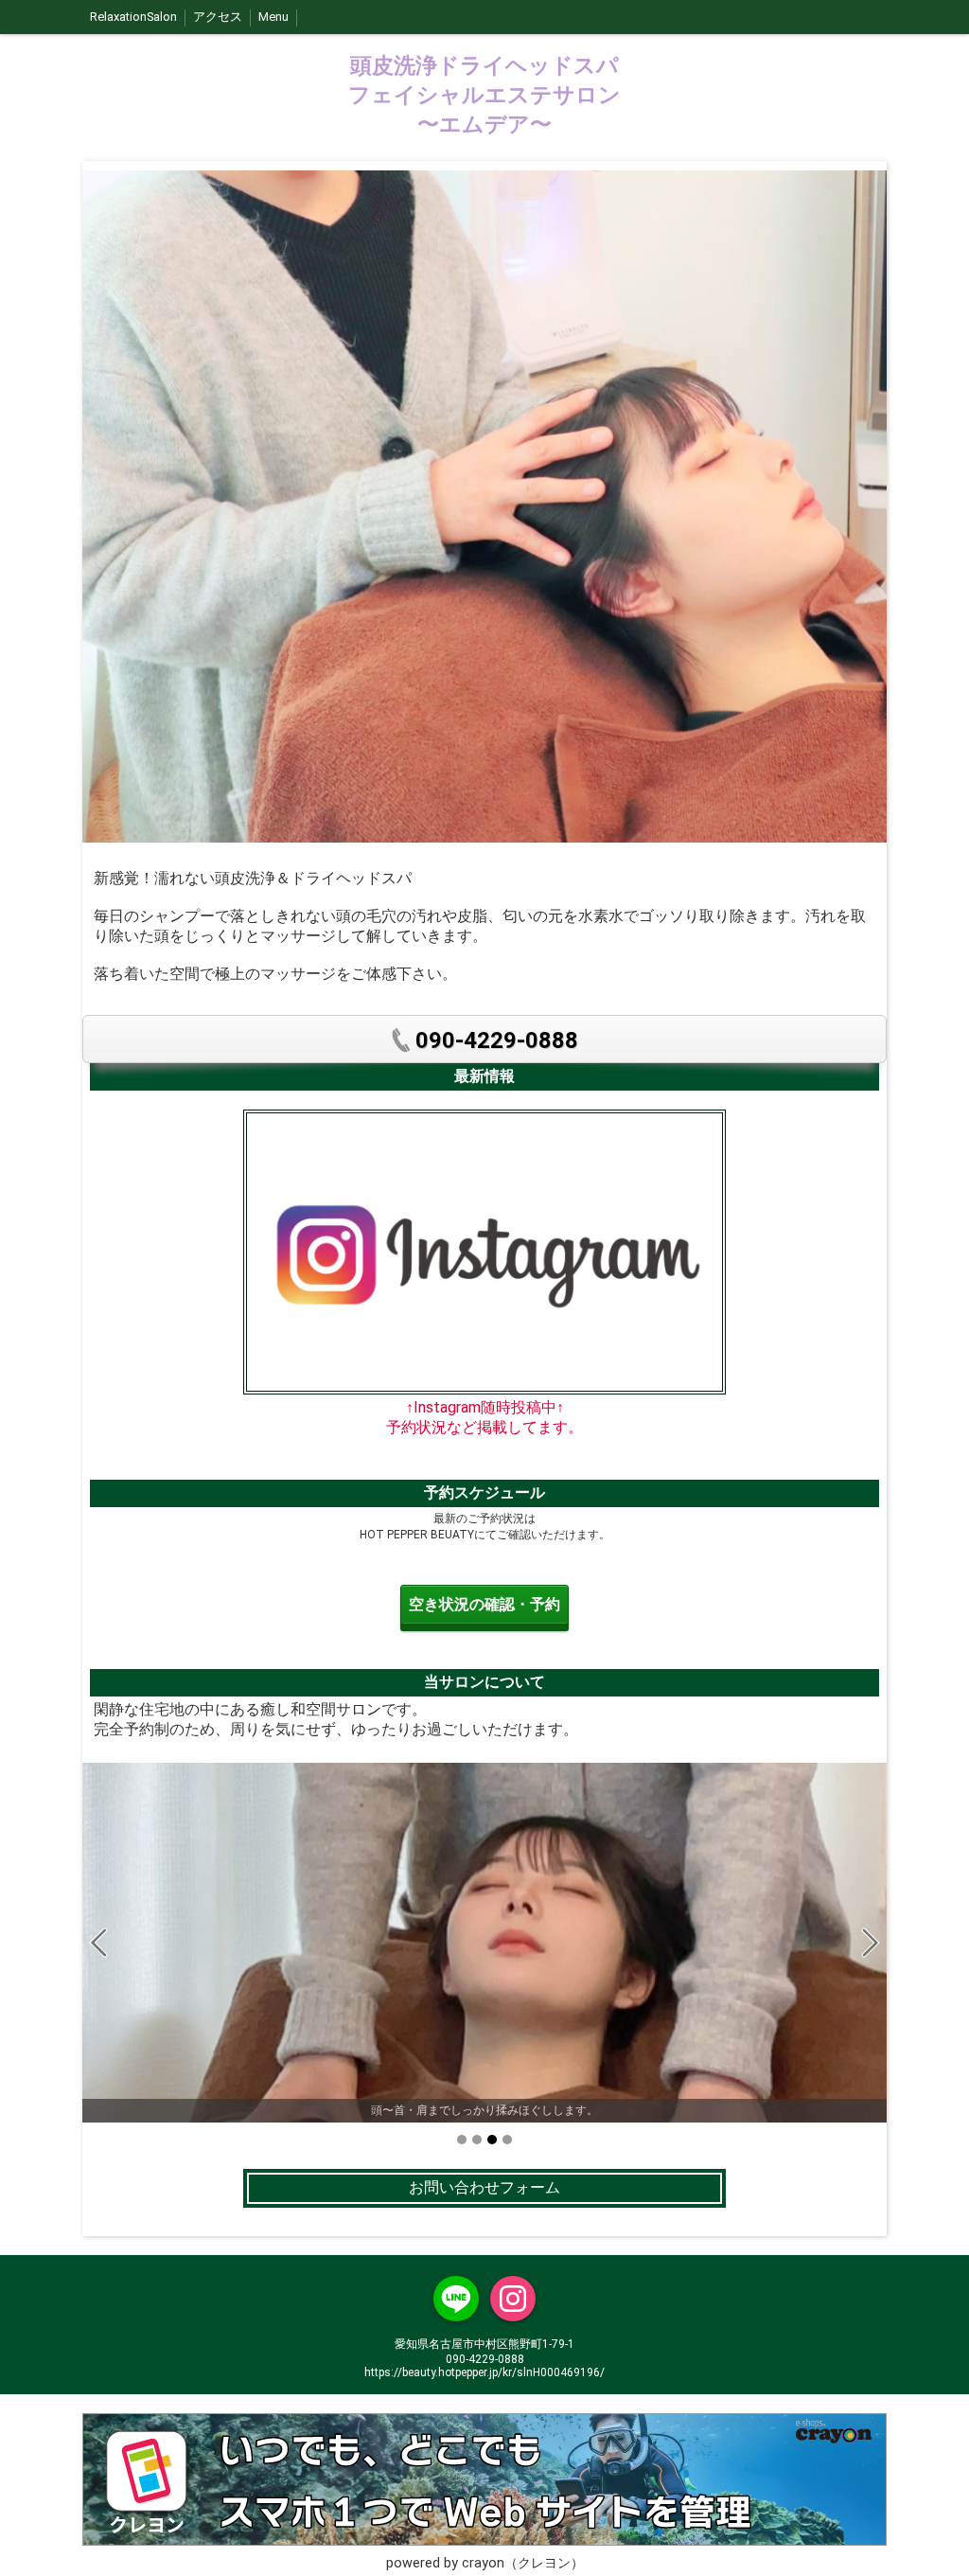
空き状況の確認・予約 (484, 1604)
